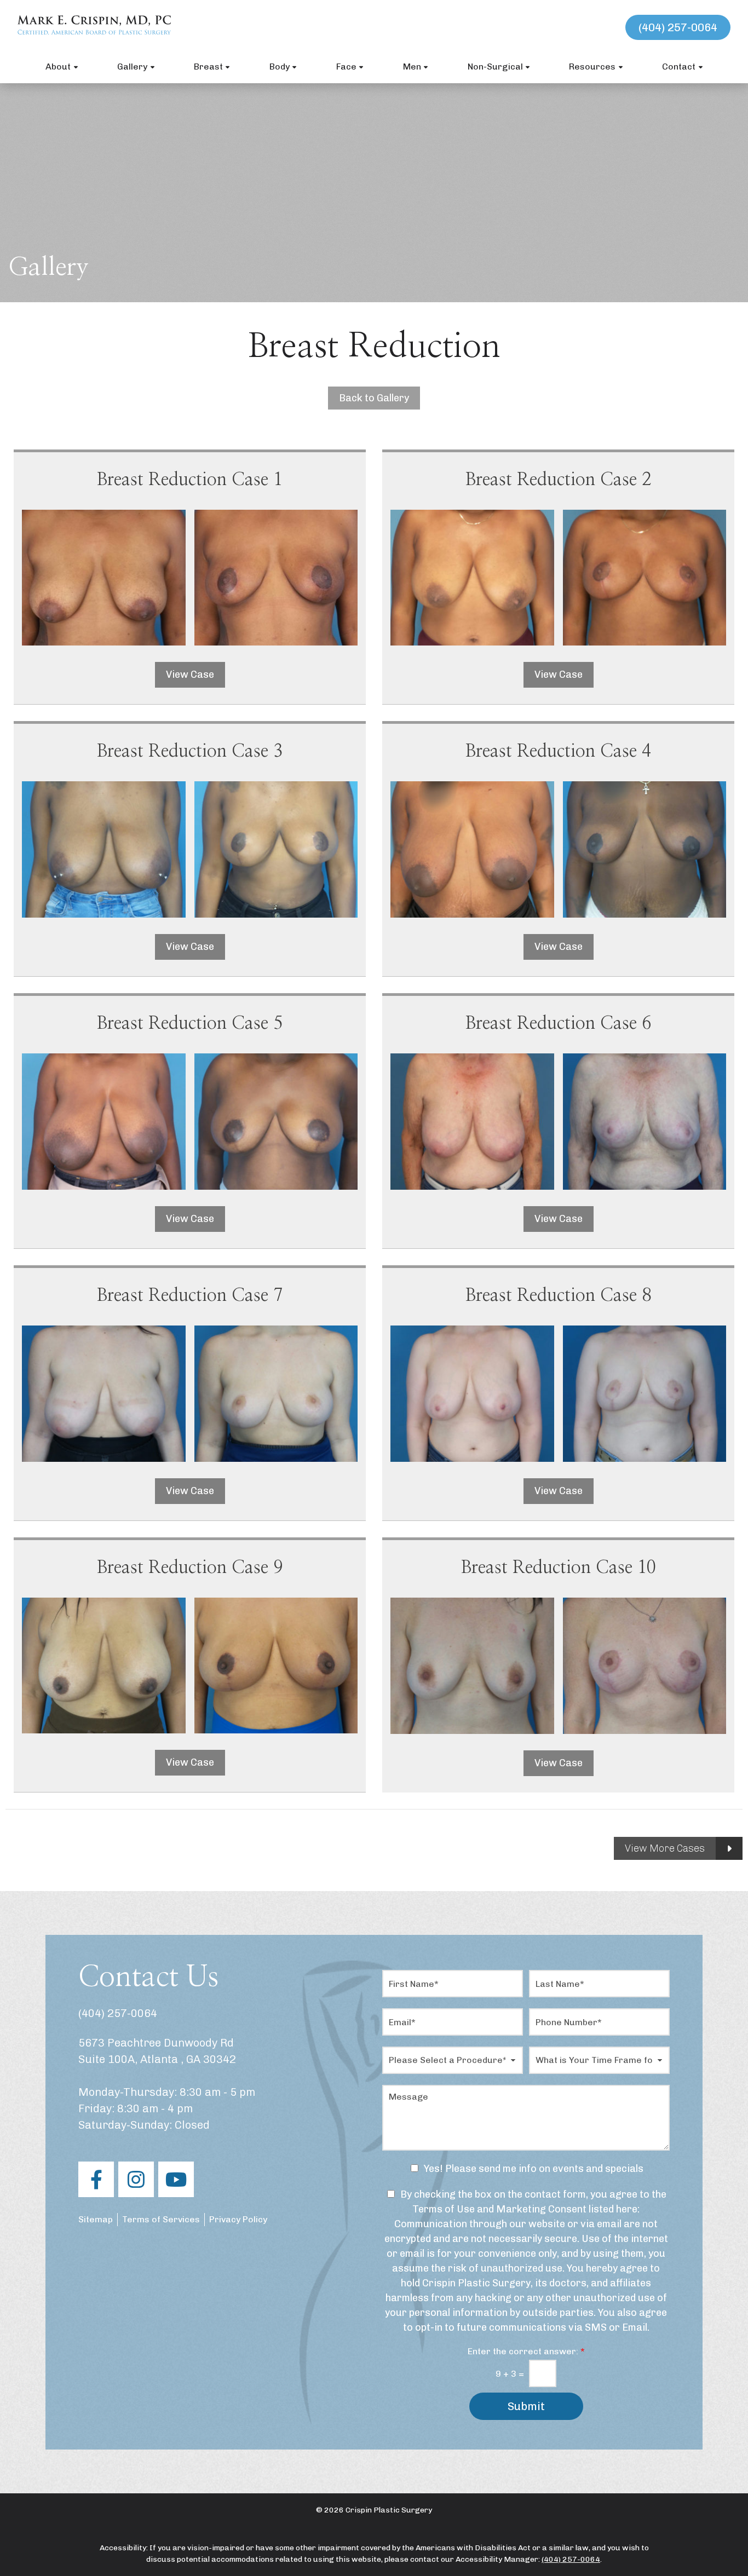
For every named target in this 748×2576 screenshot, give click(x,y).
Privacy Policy (238, 2219)
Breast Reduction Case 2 (558, 480)
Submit (526, 2406)
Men (412, 67)
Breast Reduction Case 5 (190, 1023)
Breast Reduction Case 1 (190, 480)
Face (346, 67)
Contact (679, 67)
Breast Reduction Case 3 (190, 751)
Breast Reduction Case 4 (558, 751)
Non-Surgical (495, 67)
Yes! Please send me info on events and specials (534, 2169)
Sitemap (96, 2219)
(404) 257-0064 (678, 27)
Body (280, 67)
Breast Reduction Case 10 (559, 1568)
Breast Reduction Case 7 (190, 1295)
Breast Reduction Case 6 (558, 1023)
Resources (592, 67)
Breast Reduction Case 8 (558, 1295)
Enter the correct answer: (526, 2351)
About (58, 67)
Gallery (132, 67)
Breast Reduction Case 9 (190, 1568)
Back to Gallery (374, 398)
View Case (190, 675)
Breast (208, 67)
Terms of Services (161, 2219)
